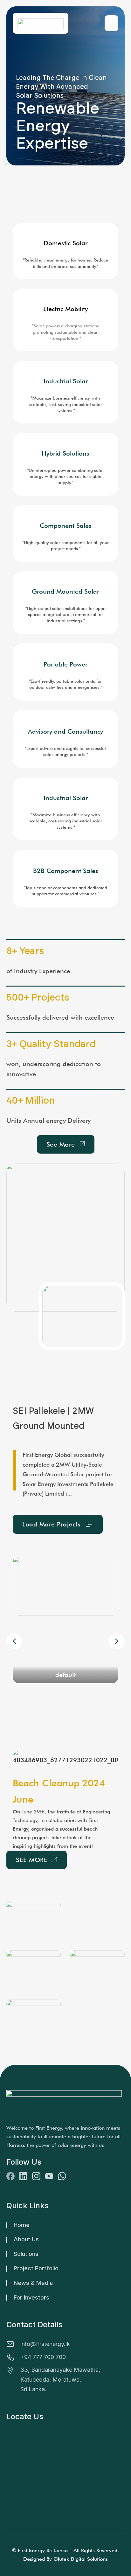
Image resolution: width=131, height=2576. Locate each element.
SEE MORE (32, 1860)
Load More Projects (51, 1524)
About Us (26, 2239)
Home (22, 2225)
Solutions (26, 2254)
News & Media (33, 2283)
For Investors (31, 2297)
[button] (117, 1641)
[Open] (111, 23)
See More (61, 1144)
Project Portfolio (36, 2268)
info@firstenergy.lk (45, 2344)
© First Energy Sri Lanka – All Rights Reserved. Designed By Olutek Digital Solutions (65, 2555)
